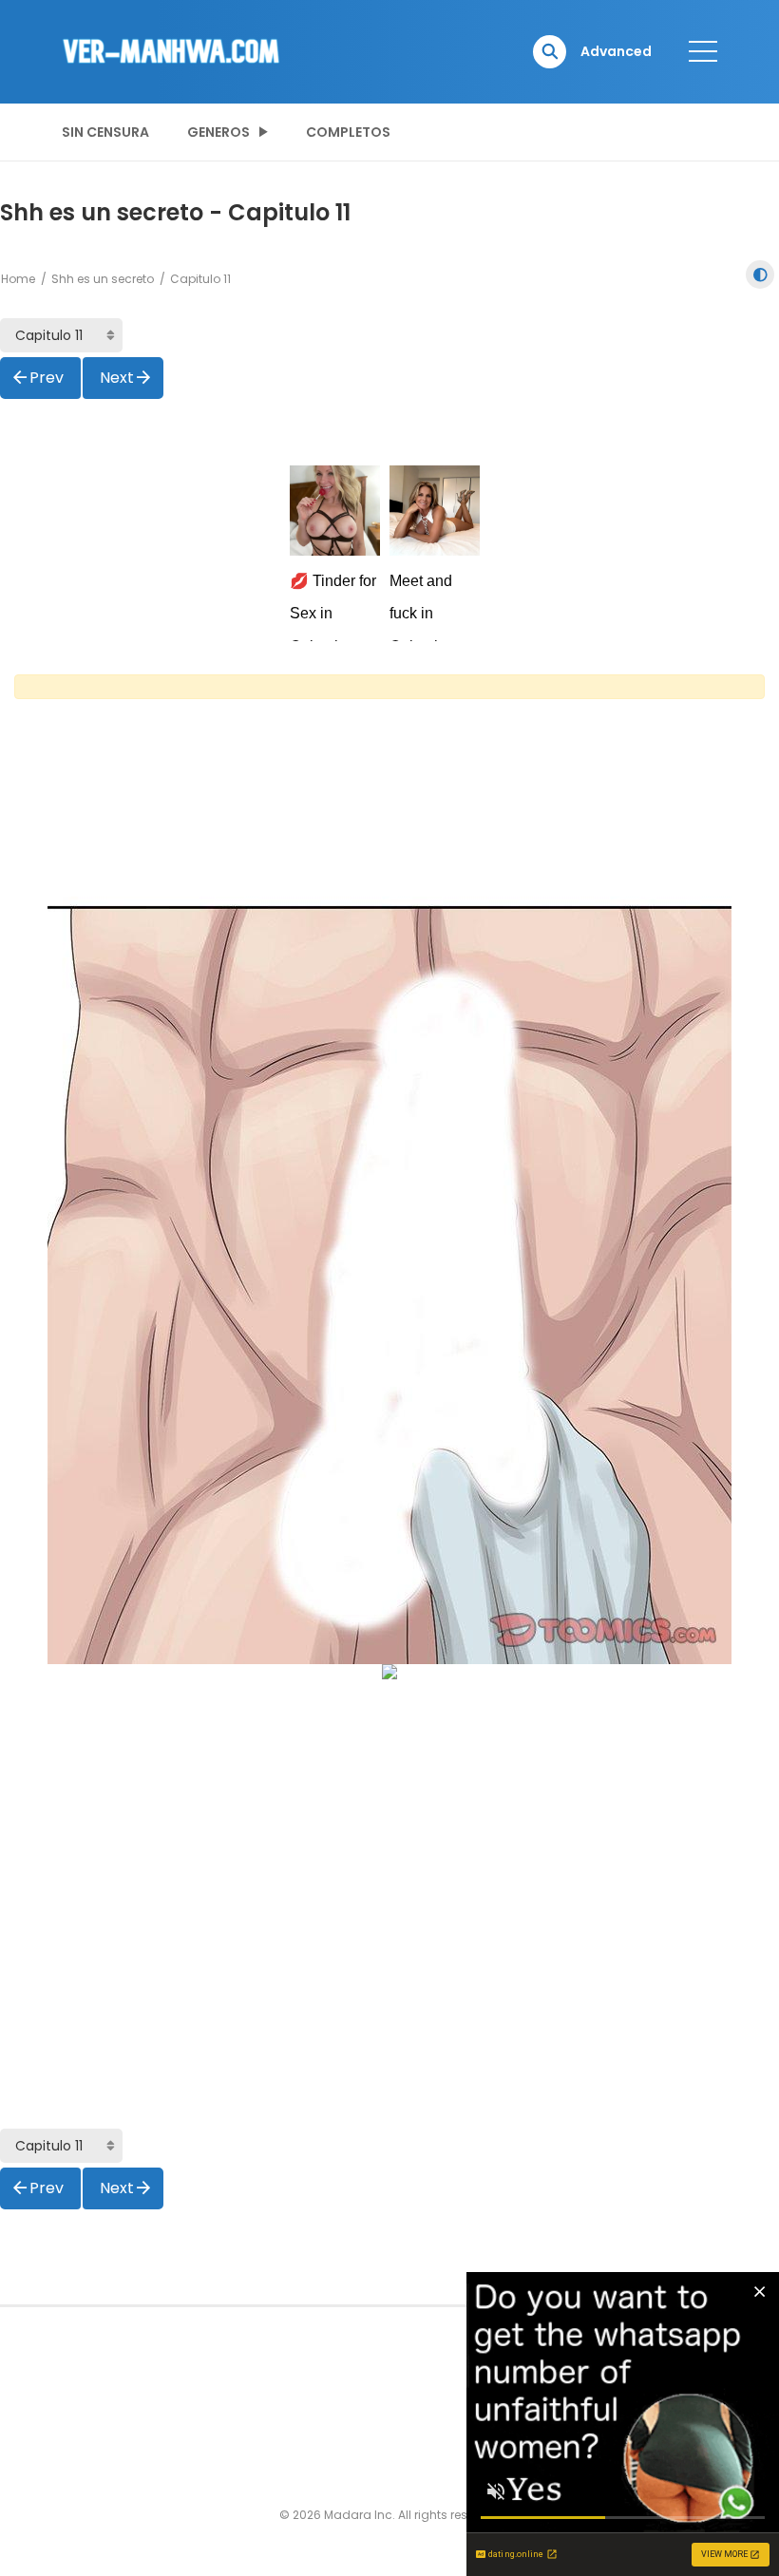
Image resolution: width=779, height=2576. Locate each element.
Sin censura (105, 132)
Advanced (616, 51)
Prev (47, 378)
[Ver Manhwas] (172, 50)
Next (117, 378)
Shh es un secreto (103, 279)
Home (18, 279)
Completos (348, 132)
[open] (703, 51)
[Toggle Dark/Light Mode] (760, 275)
